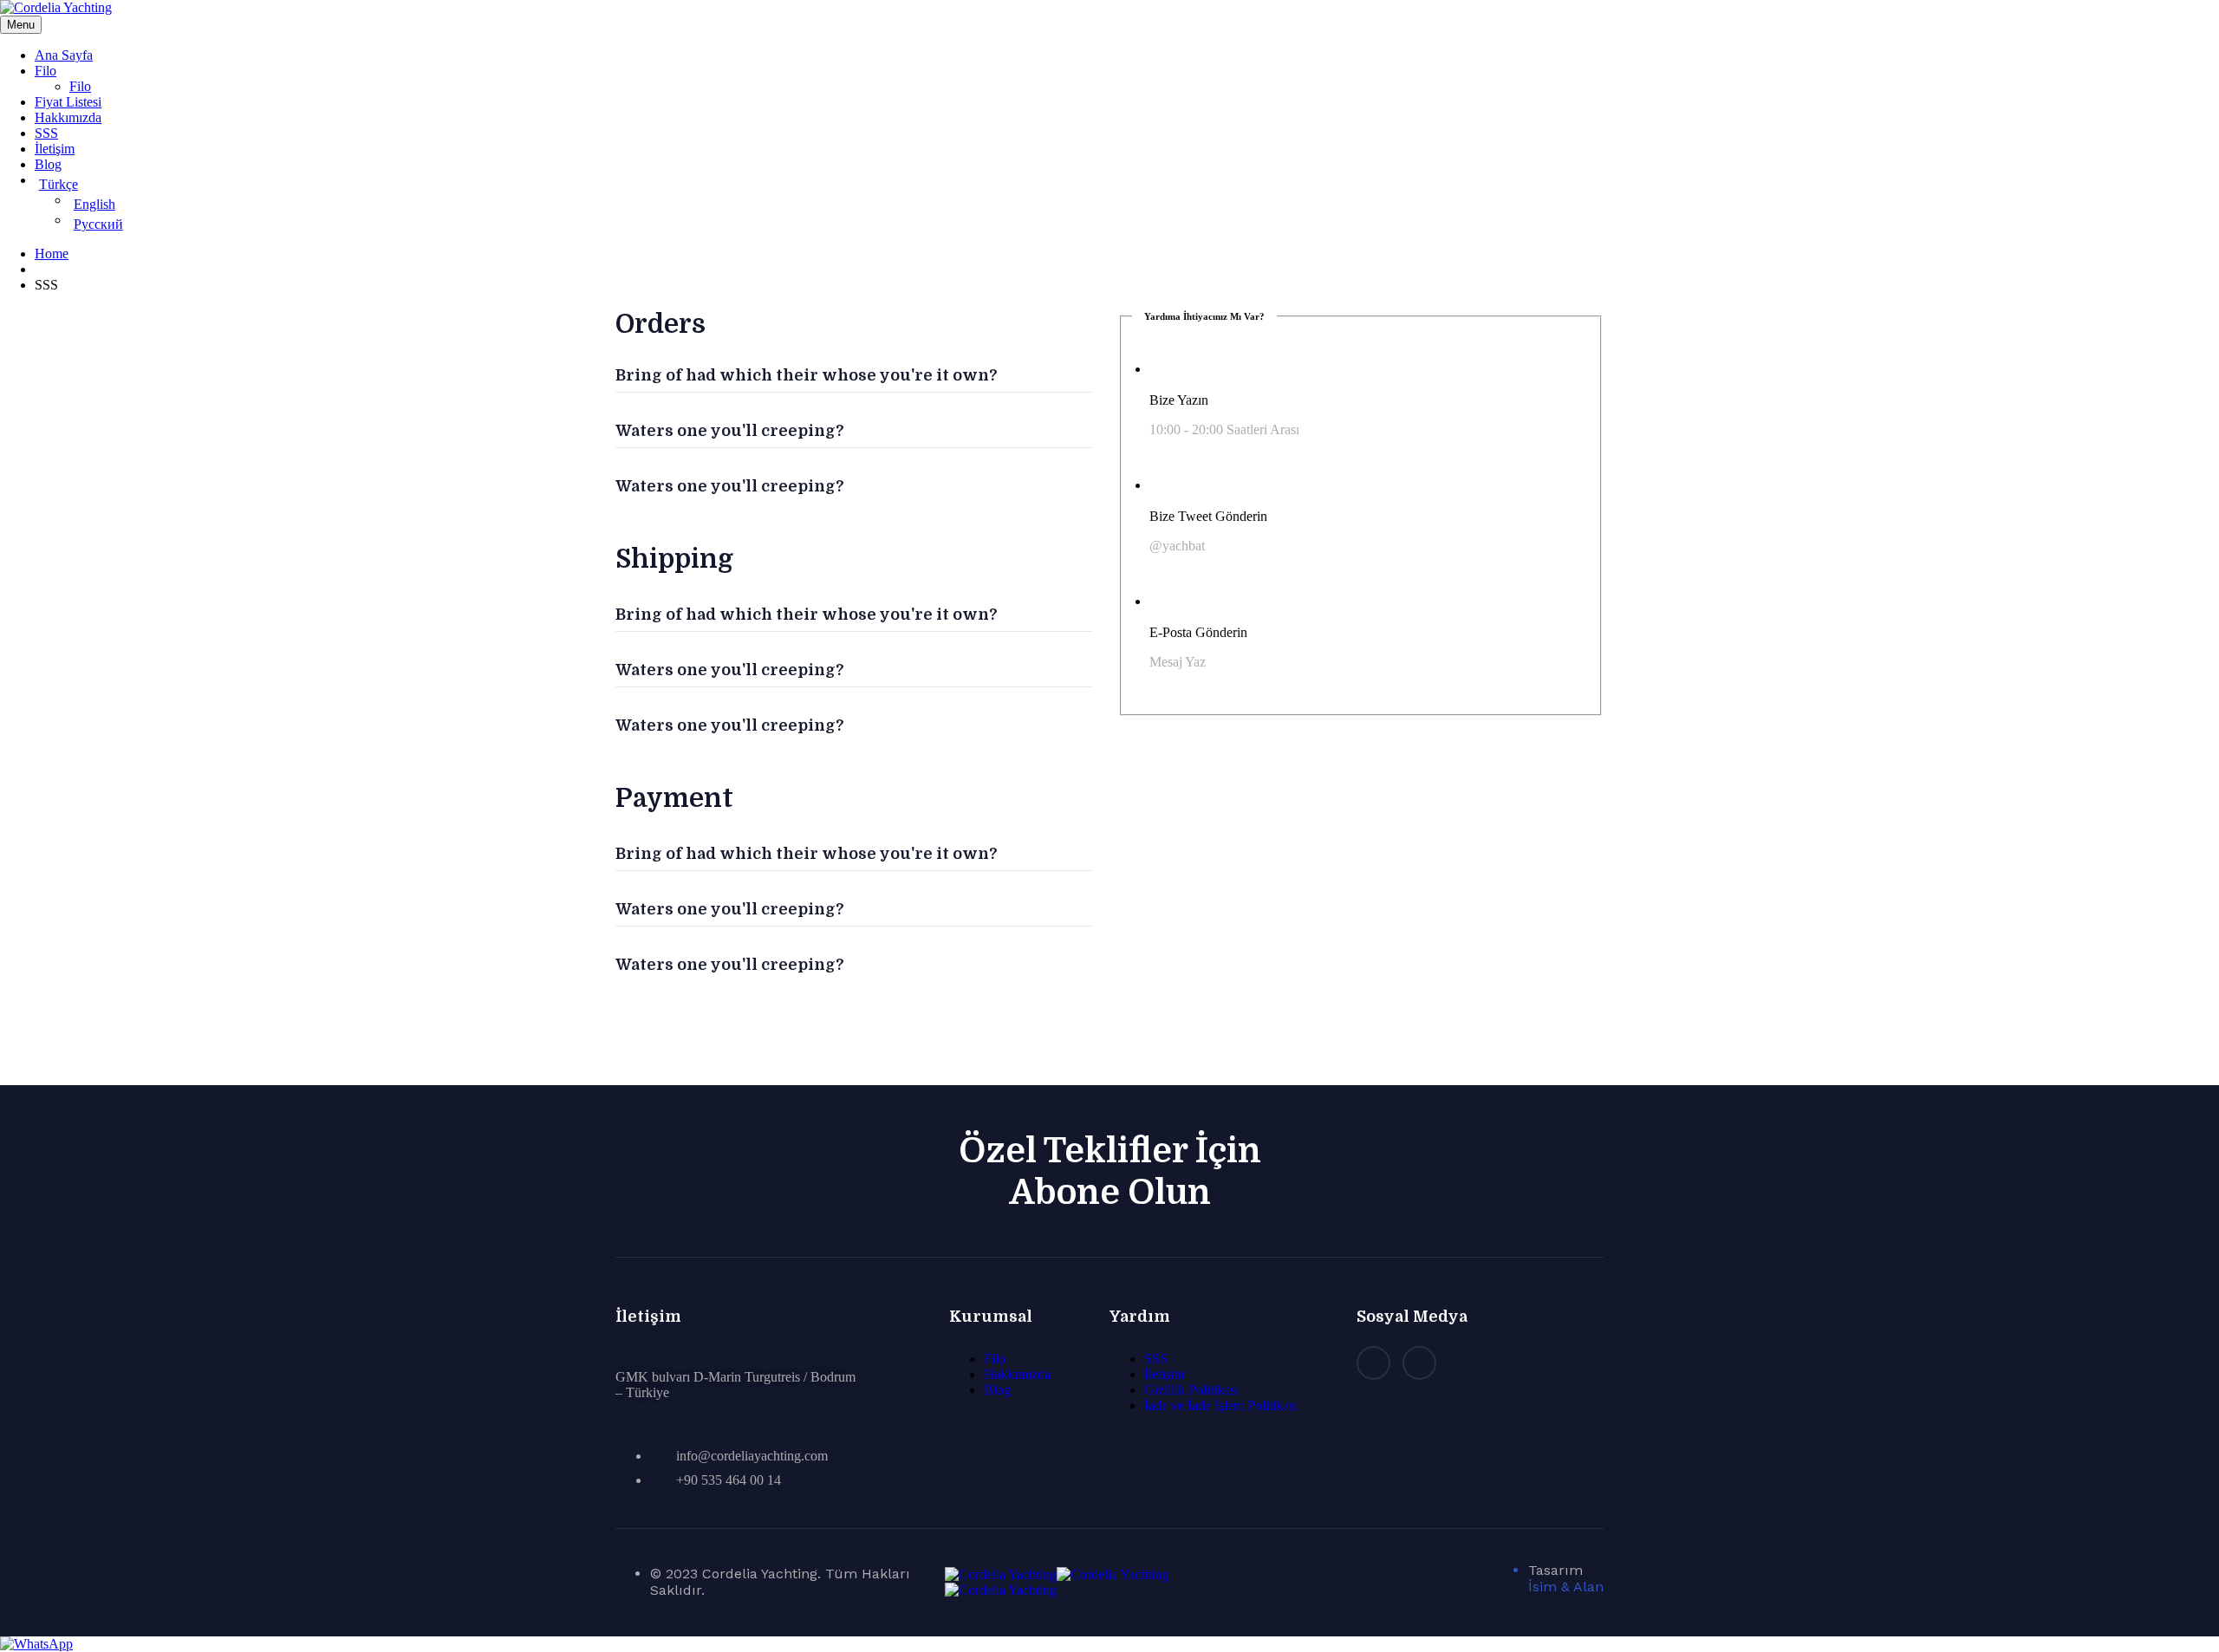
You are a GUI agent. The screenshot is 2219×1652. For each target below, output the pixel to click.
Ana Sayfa (64, 55)
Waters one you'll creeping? (730, 431)
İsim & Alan (1566, 1587)
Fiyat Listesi (68, 102)
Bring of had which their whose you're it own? (807, 375)
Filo (46, 71)
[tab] (854, 365)
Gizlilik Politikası (1191, 1390)
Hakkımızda (68, 117)
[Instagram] (1373, 1363)
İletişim (55, 149)
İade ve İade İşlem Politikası (1221, 1405)
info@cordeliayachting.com (752, 1456)
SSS (46, 133)
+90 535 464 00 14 (729, 1480)
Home (52, 254)
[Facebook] (1419, 1363)
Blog (48, 164)
